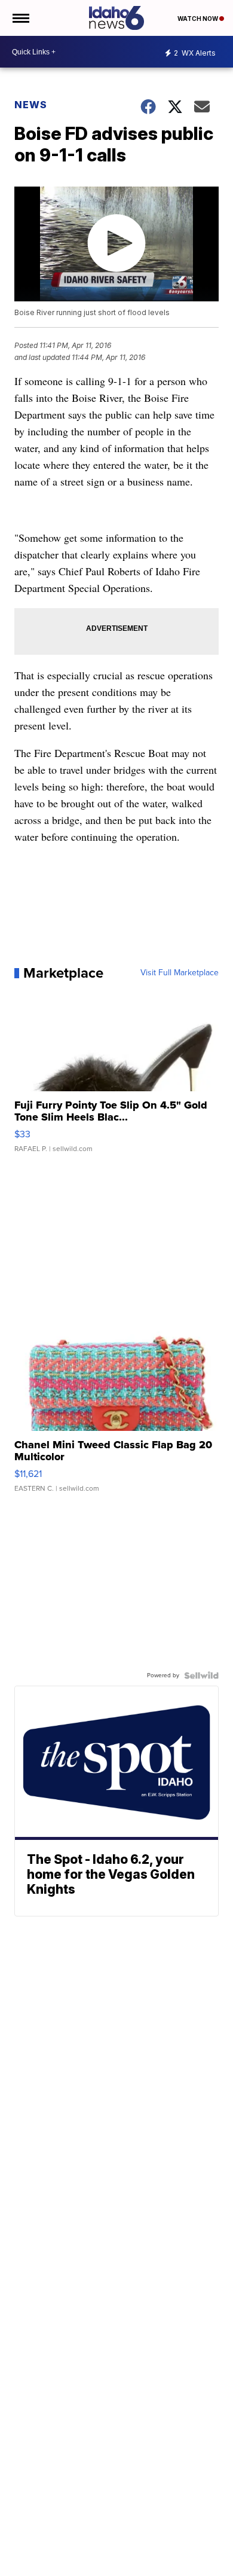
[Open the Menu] (20, 18)
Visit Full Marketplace (180, 973)
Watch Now (198, 19)
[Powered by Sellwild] (201, 1675)
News (31, 105)
